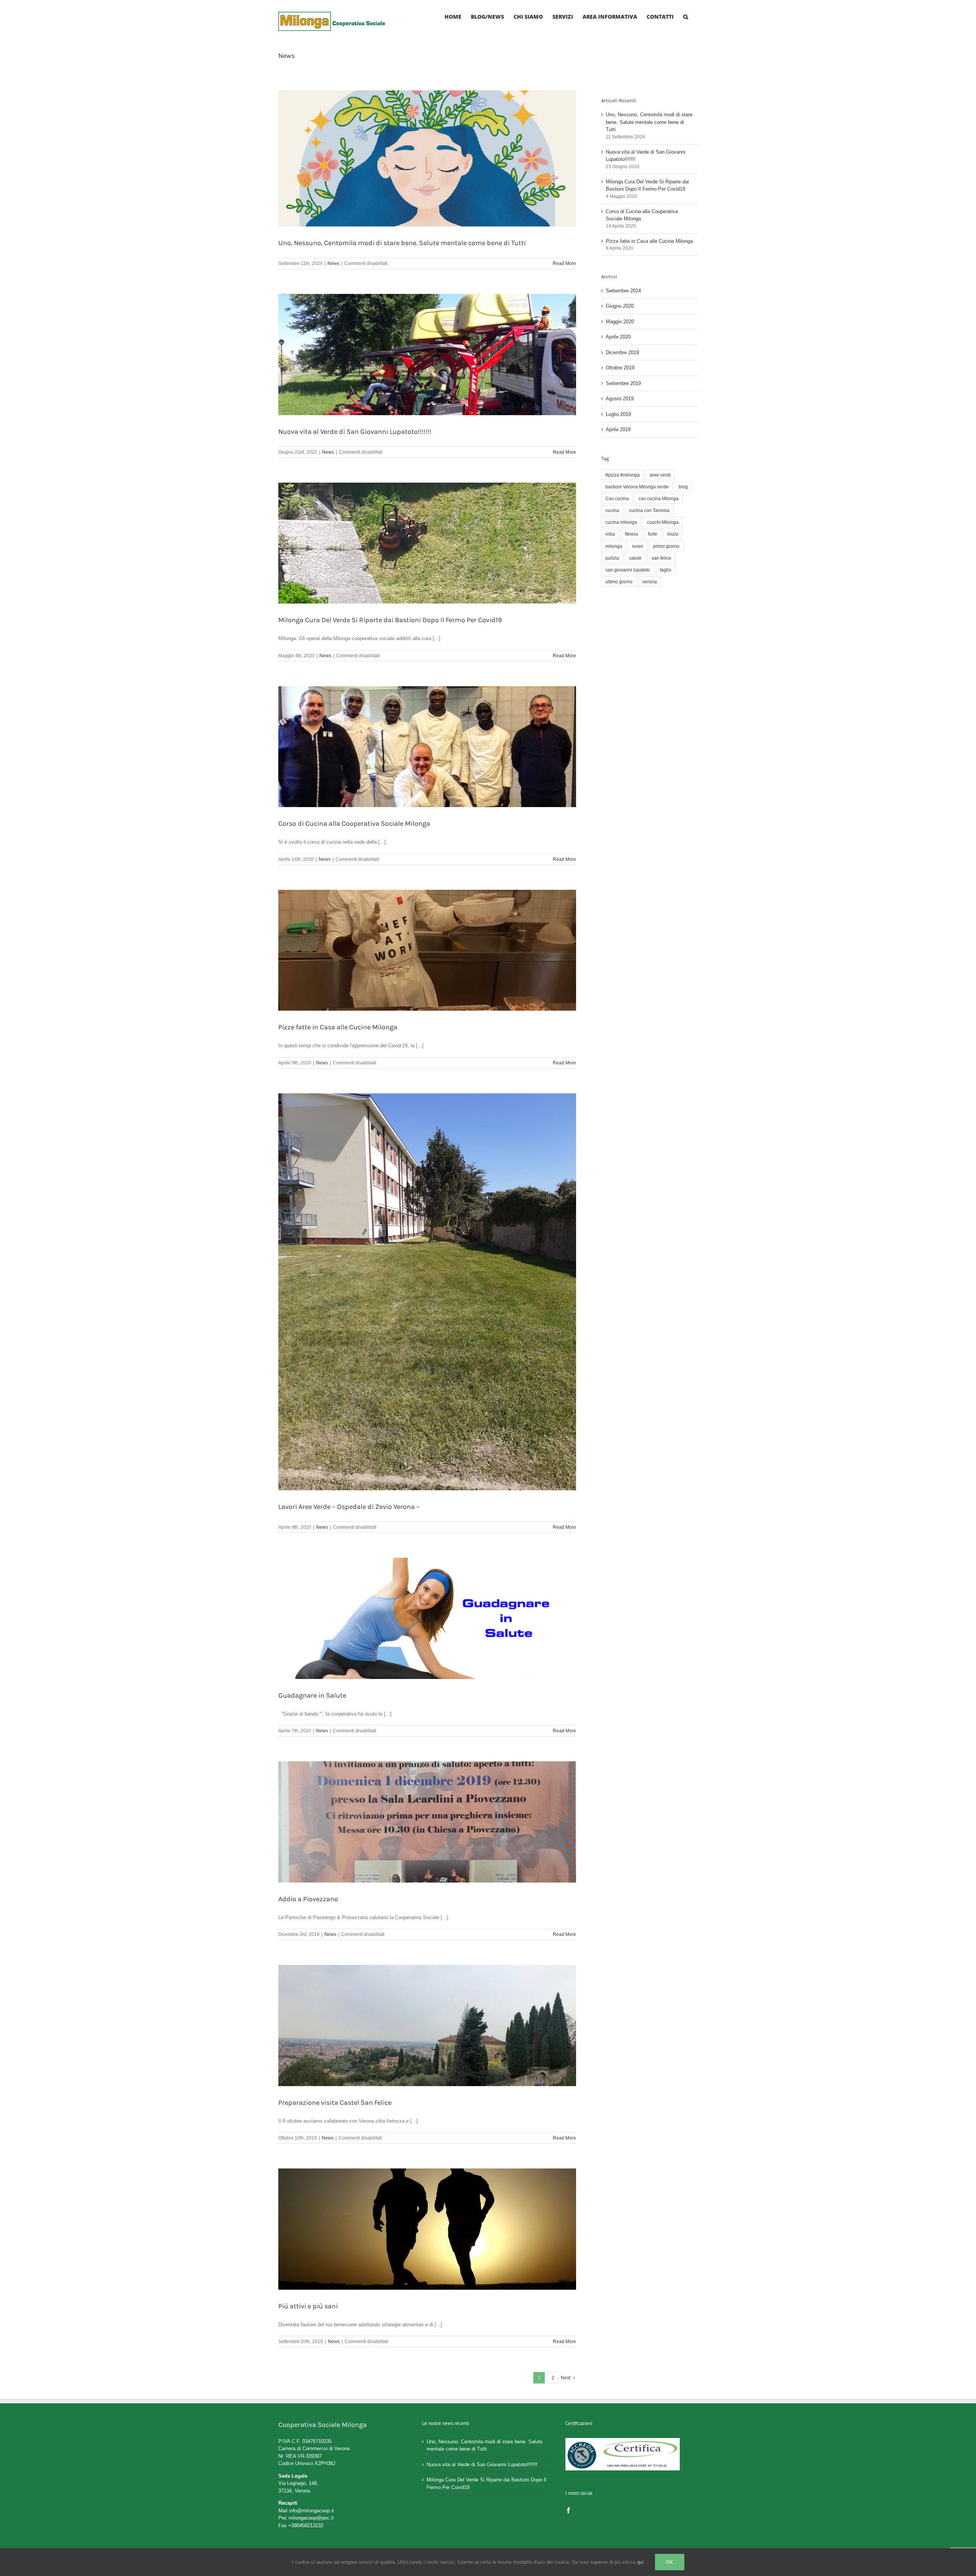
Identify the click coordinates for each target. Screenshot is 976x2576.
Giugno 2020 (620, 306)
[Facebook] (568, 2510)
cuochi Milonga (663, 522)
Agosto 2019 (620, 399)
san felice (661, 558)
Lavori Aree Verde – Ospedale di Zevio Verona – (349, 1507)
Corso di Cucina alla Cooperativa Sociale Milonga (354, 823)
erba (610, 534)
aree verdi (660, 475)
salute (635, 558)
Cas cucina (617, 498)
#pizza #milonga (623, 475)
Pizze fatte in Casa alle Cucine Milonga (338, 1027)
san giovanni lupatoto (628, 570)
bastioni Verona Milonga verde (637, 487)
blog (683, 487)
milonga (614, 546)
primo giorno (666, 546)
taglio (666, 570)
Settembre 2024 (623, 291)
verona (650, 582)
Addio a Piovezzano (308, 1899)
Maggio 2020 (620, 322)
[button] (686, 16)
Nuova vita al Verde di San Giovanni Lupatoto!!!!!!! (355, 432)
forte (653, 534)
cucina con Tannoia (649, 510)
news (638, 546)
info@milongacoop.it (311, 2511)
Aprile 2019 (618, 429)
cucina (612, 510)
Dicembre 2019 (622, 352)
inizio (673, 534)
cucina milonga (621, 522)
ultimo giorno (619, 582)
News (333, 263)
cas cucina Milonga (659, 498)
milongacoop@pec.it (311, 2518)
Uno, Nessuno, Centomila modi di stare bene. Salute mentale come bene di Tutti (402, 243)
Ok (670, 2562)
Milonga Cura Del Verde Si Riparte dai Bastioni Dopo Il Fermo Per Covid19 (390, 620)
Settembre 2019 (623, 383)
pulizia (612, 558)
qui (640, 2562)
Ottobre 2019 (620, 368)
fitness (632, 534)
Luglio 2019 (618, 414)
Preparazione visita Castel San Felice (335, 2103)
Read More (564, 263)
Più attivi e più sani (308, 2306)
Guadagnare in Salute (312, 1695)
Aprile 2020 (618, 337)
